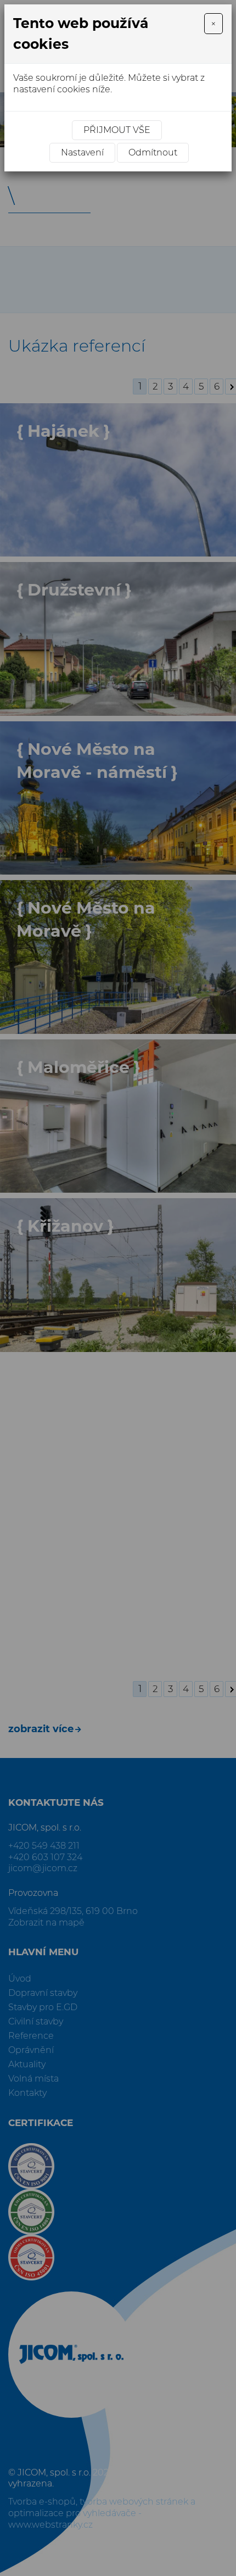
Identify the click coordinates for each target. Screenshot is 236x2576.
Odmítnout (153, 152)
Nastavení (82, 152)
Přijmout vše (117, 130)
